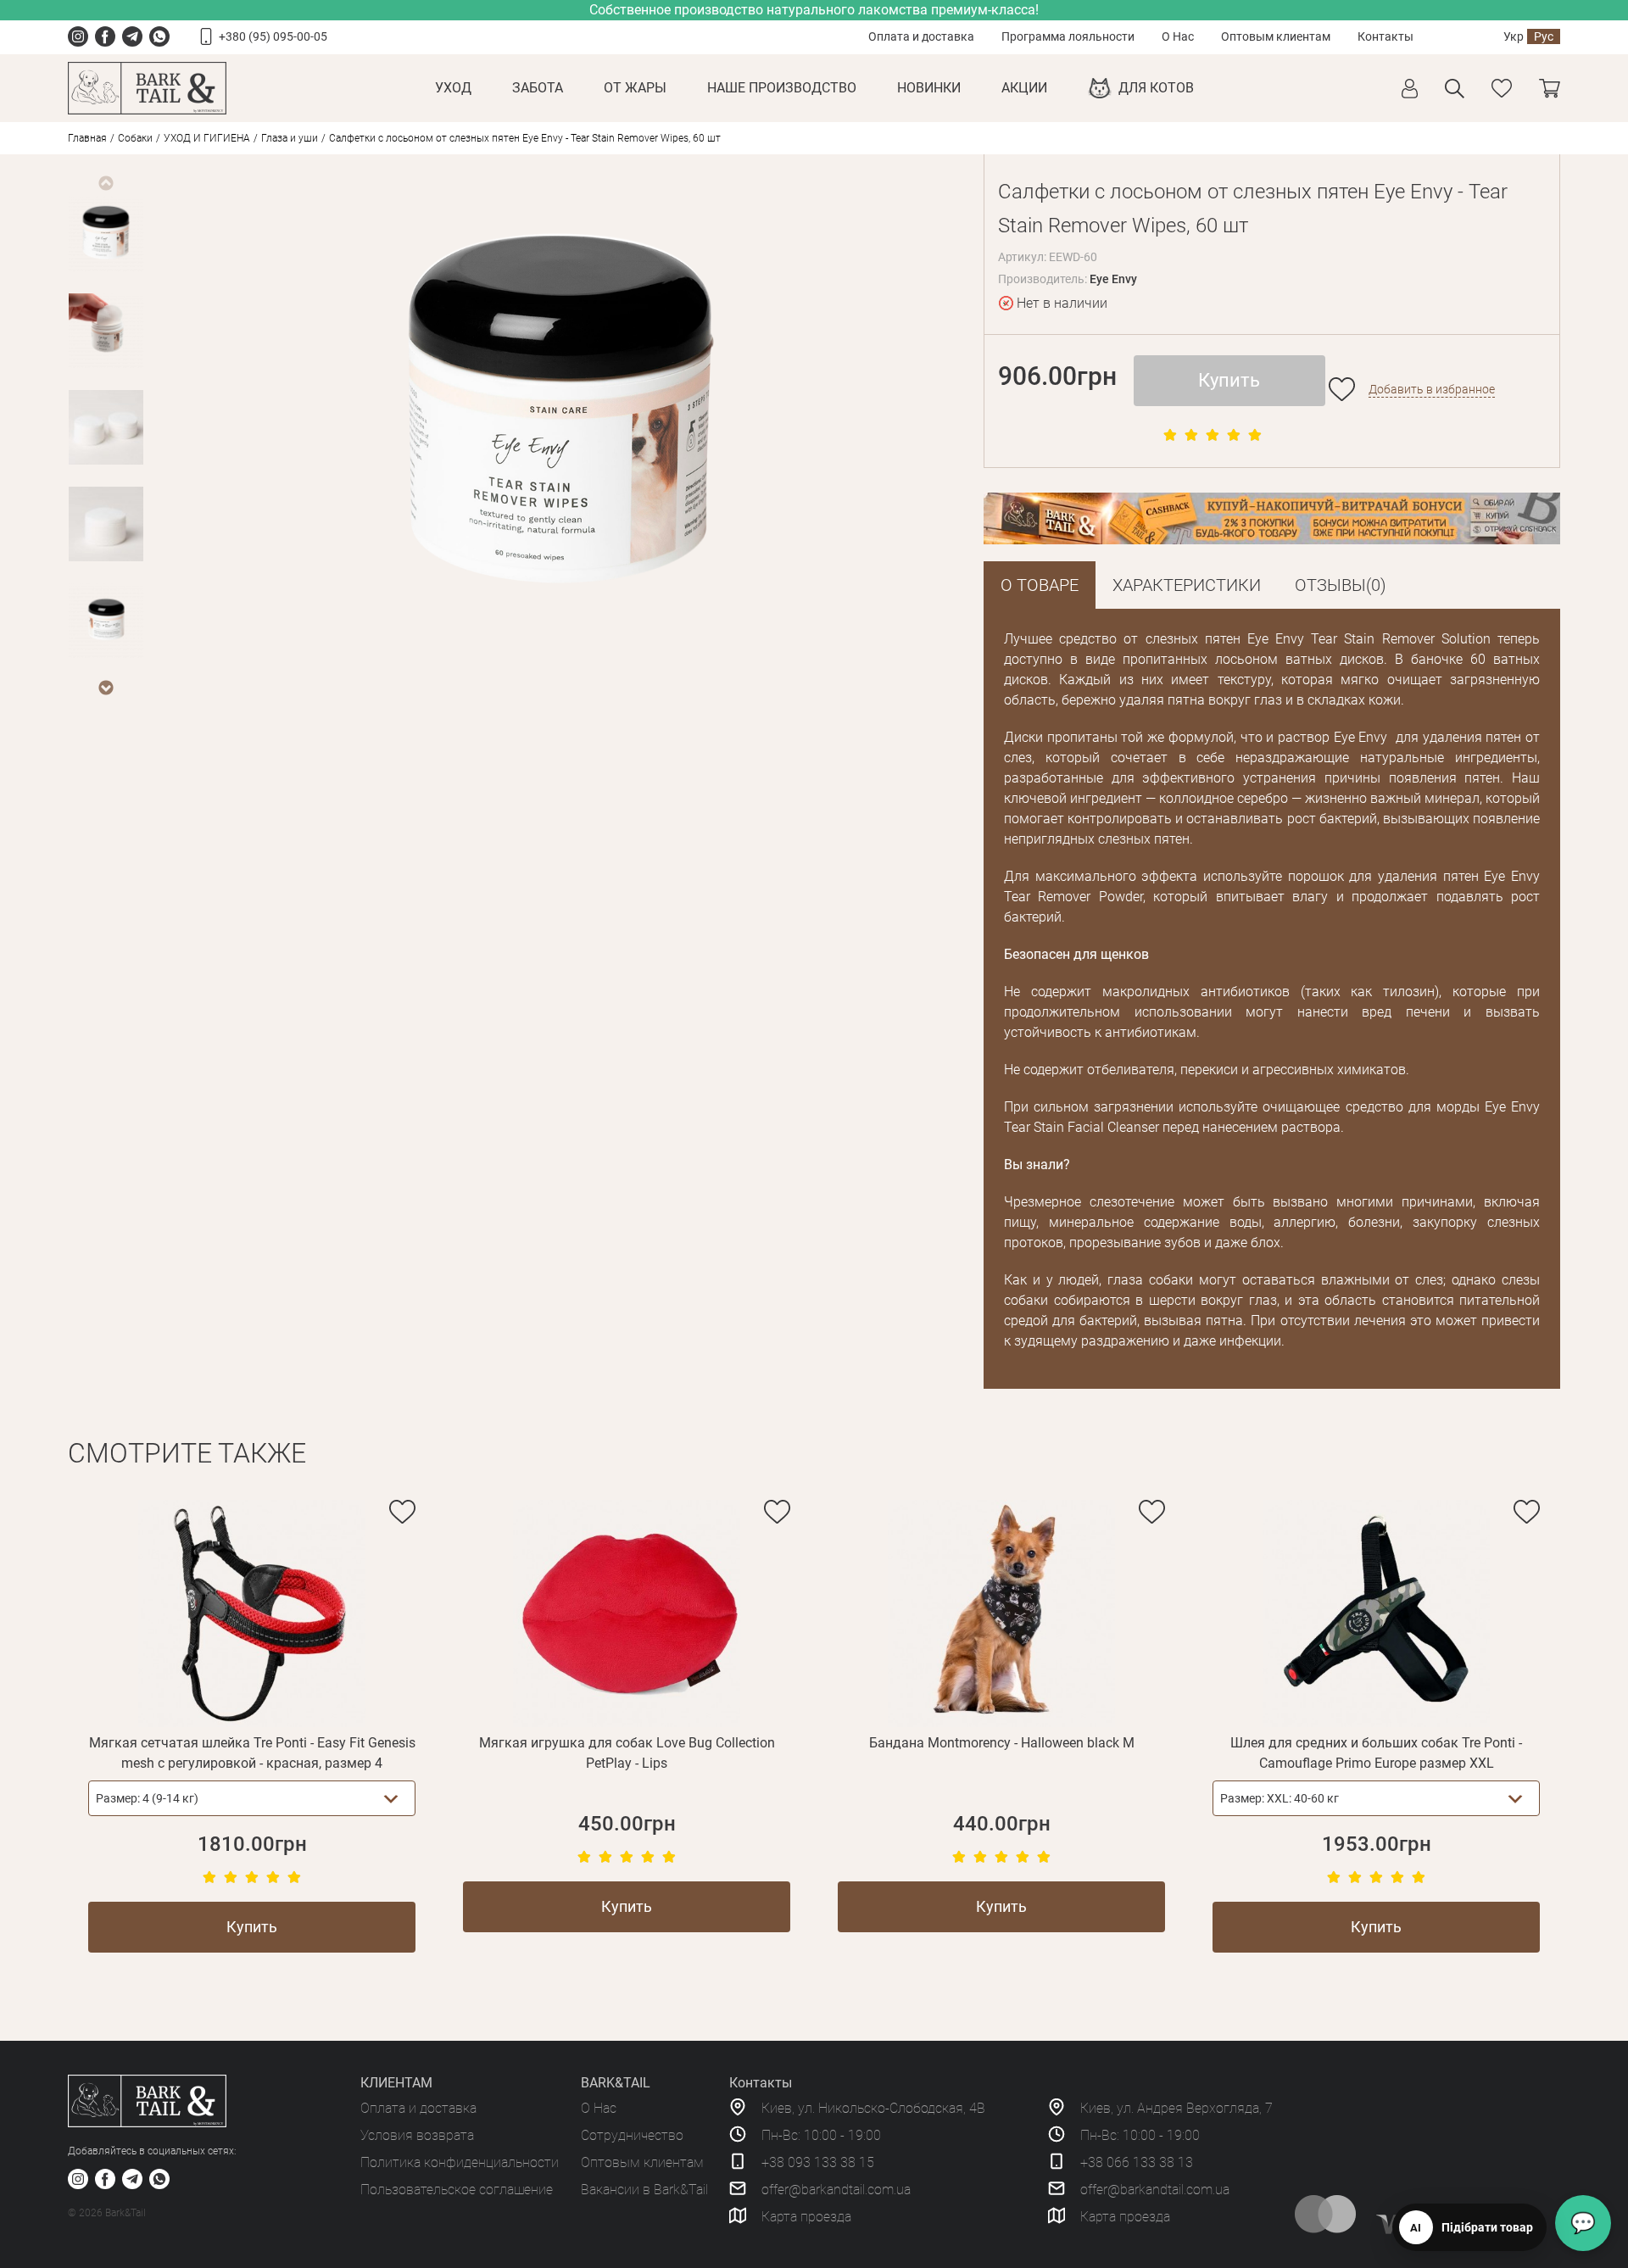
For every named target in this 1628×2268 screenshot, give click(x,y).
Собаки (135, 138)
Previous (105, 183)
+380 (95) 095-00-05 (273, 36)
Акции (1024, 88)
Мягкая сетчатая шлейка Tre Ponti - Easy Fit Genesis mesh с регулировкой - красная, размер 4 (252, 1753)
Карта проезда (806, 2217)
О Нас (1178, 36)
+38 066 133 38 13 (1137, 2162)
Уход (453, 88)
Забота (538, 88)
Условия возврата (417, 2135)
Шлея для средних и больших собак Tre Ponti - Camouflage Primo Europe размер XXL (1376, 1753)
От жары (635, 88)
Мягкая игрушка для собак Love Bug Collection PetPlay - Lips (627, 1753)
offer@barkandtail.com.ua (836, 2190)
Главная (87, 138)
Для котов (1156, 88)
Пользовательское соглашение (457, 2190)
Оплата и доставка (921, 36)
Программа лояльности (1068, 36)
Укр (1514, 36)
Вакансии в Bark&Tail (644, 2190)
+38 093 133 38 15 (818, 2162)
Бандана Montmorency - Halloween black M (1002, 1743)
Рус (1544, 36)
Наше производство (782, 88)
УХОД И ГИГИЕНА (207, 138)
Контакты (1385, 36)
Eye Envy (1113, 279)
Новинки (929, 88)
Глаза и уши (290, 138)
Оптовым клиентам (1276, 36)
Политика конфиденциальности (460, 2162)
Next (105, 688)
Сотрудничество (632, 2135)
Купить (1229, 380)
